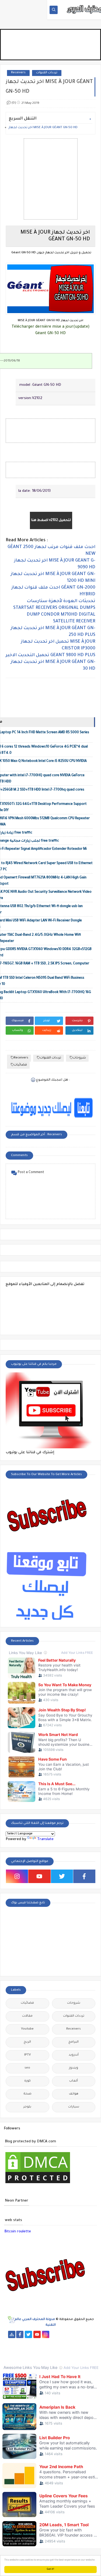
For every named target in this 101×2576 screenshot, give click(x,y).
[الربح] (80, 2342)
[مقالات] (80, 2349)
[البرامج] (59, 2356)
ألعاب (74, 2081)
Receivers (18, 73)
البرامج (74, 2042)
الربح (27, 2042)
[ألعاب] (50, 2356)
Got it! (50, 2569)
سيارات (74, 2107)
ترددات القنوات (47, 73)
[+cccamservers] (37, 2342)
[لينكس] (72, 2349)
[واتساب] (54, 2334)
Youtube (27, 2029)
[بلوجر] (20, 2349)
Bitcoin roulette (18, 2232)
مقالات (27, 2016)
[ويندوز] (63, 2349)
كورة (27, 2081)
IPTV (27, 2055)
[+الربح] (89, 2342)
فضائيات (20, 1065)
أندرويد (74, 2055)
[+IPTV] (46, 2342)
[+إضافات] (37, 2349)
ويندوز (74, 2068)
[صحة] (80, 2334)
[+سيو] (55, 2349)
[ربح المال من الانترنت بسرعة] (72, 2342)
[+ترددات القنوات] (29, 2342)
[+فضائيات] (20, 2342)
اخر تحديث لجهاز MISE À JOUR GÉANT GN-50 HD (43, 128)
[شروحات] (89, 2349)
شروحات (79, 1058)
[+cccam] (55, 2342)
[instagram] (17, 1876)
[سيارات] (89, 2334)
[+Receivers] (63, 2342)
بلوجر (27, 2107)
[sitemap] (12, 2334)
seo (27, 2068)
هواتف (74, 2094)
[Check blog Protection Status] (38, 2184)
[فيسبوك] (63, 2334)
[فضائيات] (11, 2342)
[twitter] (62, 1876)
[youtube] (39, 1876)
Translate (45, 1839)
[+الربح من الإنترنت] (11, 2349)
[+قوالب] (29, 2349)
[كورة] (72, 2334)
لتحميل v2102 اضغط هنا (51, 520)
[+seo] (46, 2349)
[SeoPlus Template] (11, 2320)
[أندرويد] (42, 2356)
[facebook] (84, 1876)
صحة (27, 2094)
